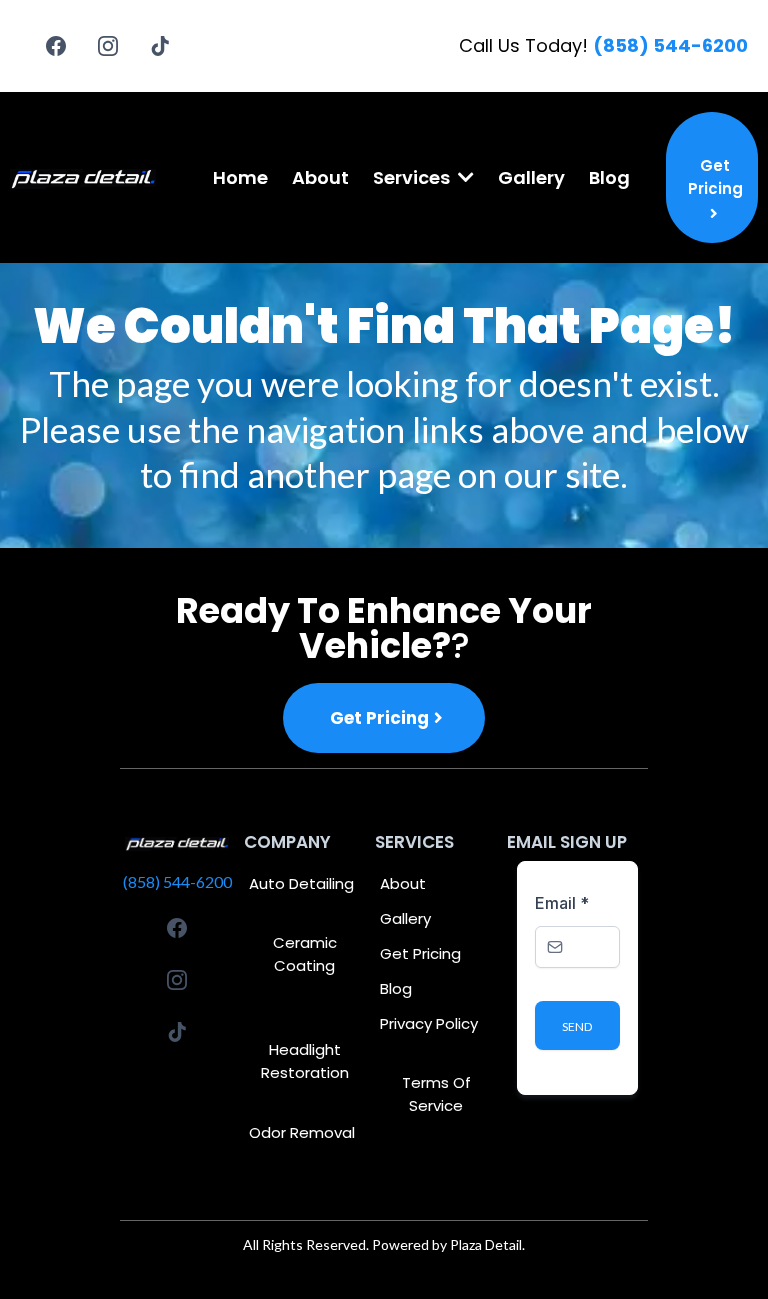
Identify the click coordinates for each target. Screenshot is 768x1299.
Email (562, 903)
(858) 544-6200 (177, 881)
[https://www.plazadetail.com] (83, 177)
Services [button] (413, 177)
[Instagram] (108, 46)
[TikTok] (160, 46)
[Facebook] (56, 46)
